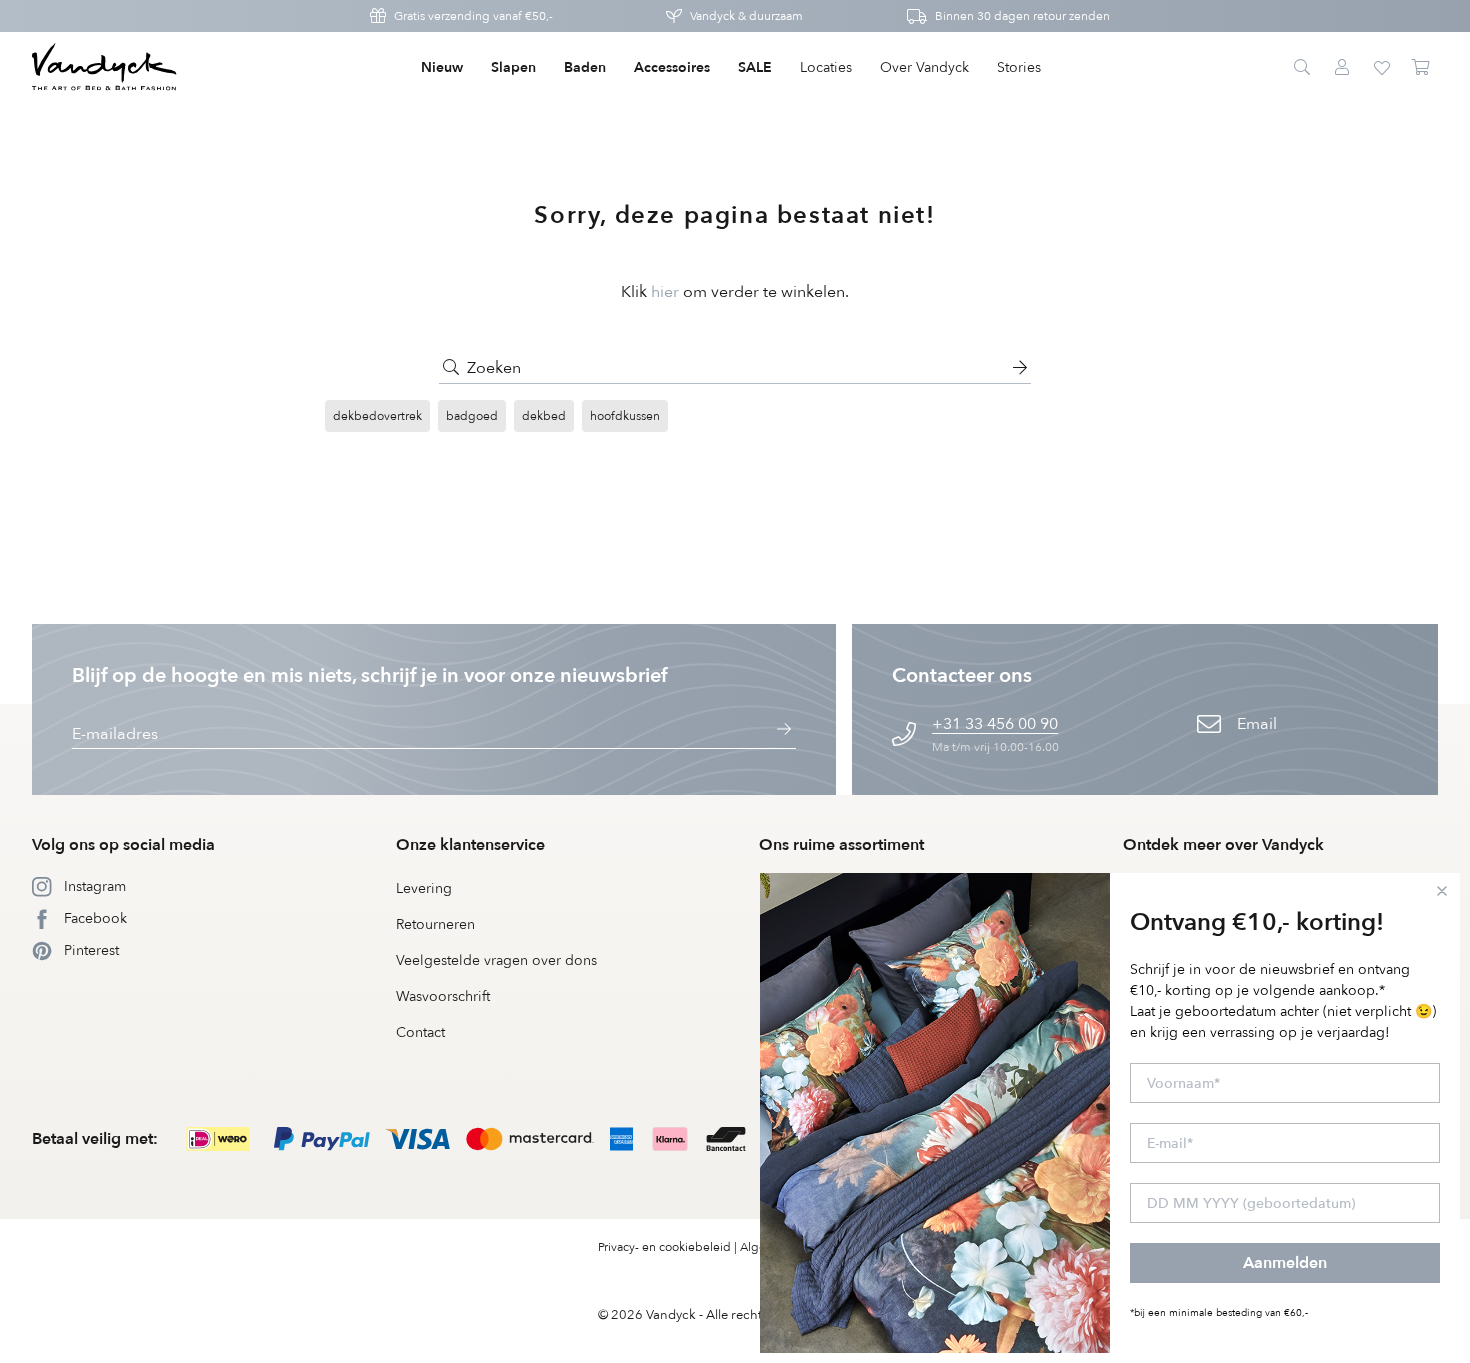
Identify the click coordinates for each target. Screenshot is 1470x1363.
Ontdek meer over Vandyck (1223, 845)
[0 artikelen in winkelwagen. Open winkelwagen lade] (1422, 68)
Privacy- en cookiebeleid (664, 1247)
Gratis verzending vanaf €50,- (473, 16)
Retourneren (435, 924)
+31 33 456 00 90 (995, 724)
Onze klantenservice (470, 845)
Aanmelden (1285, 1263)
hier (665, 292)
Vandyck (671, 1315)
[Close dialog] (1442, 891)
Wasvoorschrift (443, 996)
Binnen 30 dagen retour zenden (1022, 16)
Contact (420, 1032)
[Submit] (451, 368)
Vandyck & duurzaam (746, 16)
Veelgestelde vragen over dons (496, 960)
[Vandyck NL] (104, 68)
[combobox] (735, 368)
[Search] (1302, 68)
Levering (424, 888)
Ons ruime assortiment (841, 845)
